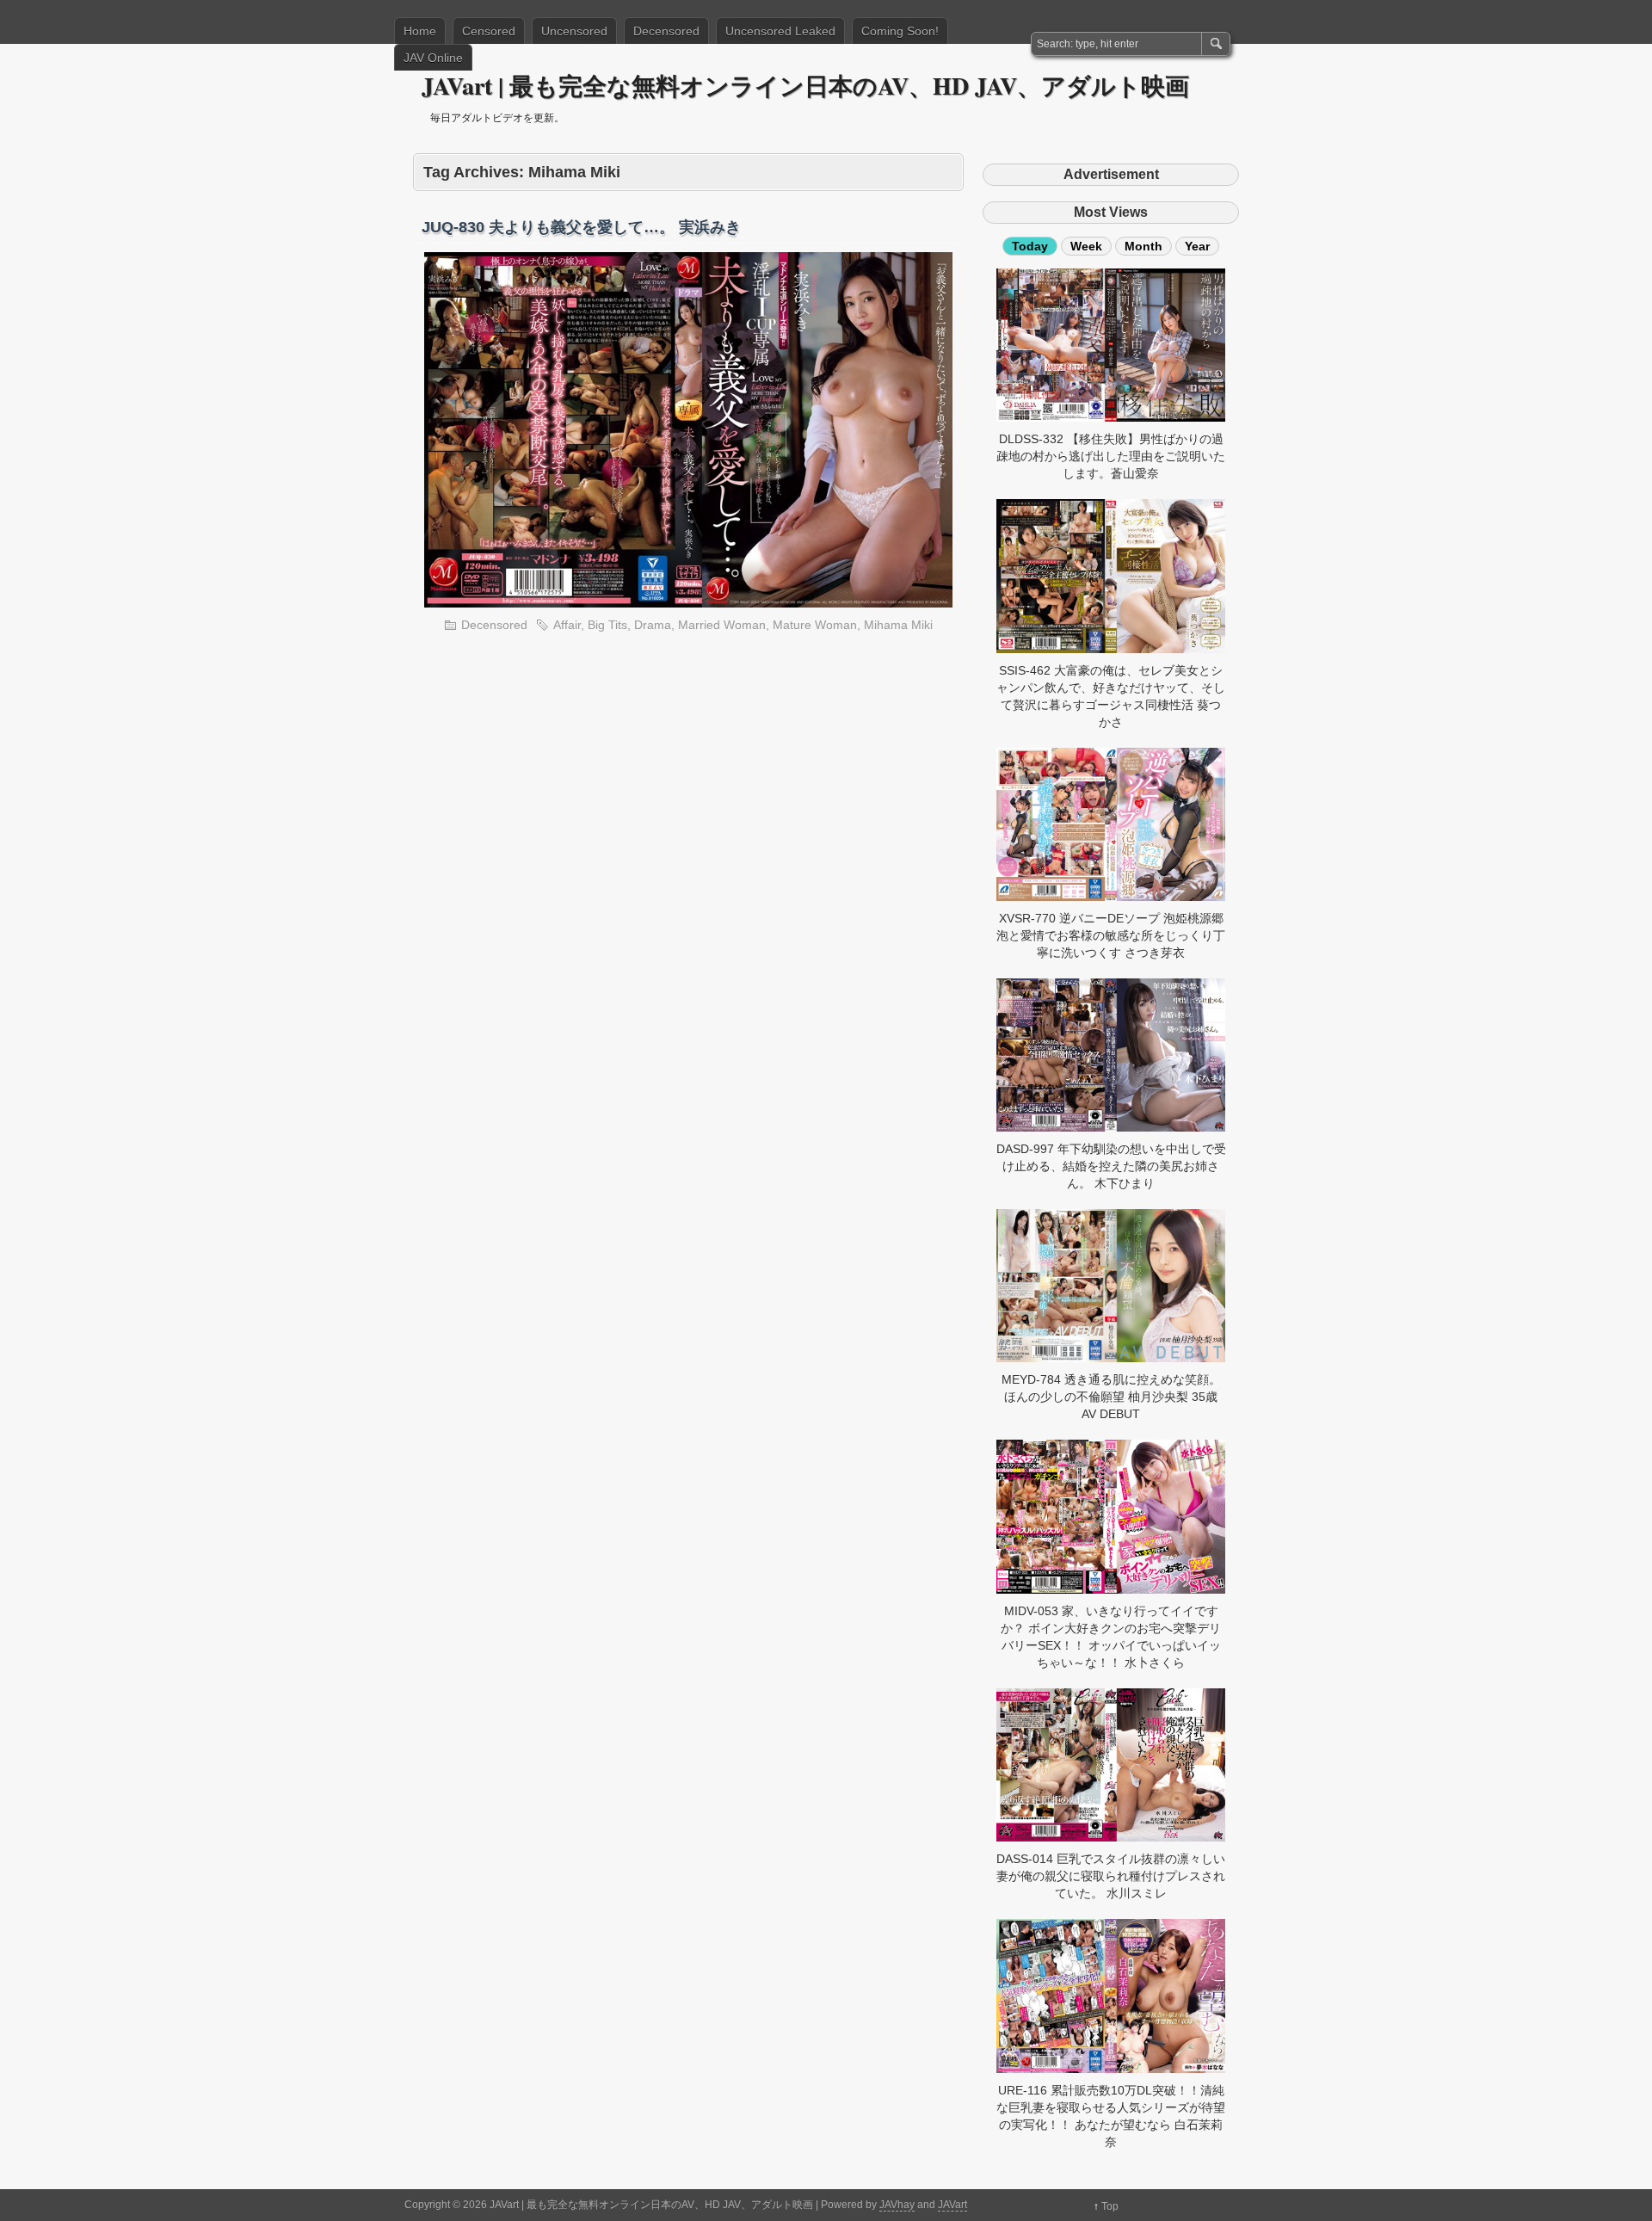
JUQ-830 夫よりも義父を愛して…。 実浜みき (581, 227)
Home (420, 31)
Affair (567, 625)
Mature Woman (815, 625)
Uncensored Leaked (780, 31)
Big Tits (607, 625)
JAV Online (433, 58)
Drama (653, 625)
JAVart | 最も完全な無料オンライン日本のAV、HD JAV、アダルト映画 (805, 86)
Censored (489, 31)
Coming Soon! (900, 31)
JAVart (952, 2205)
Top (1110, 2206)
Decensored (666, 31)
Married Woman (722, 625)
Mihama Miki (898, 625)
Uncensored (574, 31)
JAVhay (897, 2205)
